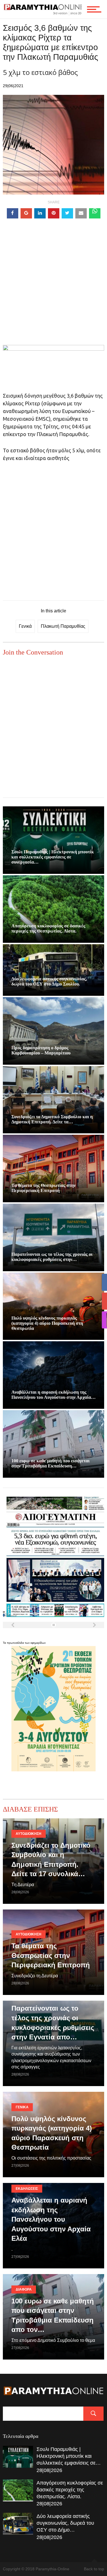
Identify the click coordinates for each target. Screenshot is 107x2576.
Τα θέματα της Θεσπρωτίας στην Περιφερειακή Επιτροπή (44, 1188)
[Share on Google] (26, 213)
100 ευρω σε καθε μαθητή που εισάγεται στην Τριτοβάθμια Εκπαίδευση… (51, 1463)
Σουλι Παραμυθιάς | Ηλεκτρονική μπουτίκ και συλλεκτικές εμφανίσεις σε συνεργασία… (53, 857)
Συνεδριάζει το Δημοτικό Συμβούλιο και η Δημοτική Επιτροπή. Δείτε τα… (52, 1119)
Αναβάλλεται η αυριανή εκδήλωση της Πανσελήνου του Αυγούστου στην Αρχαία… (53, 1395)
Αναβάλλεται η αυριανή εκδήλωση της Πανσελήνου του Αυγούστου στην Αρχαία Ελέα (51, 2219)
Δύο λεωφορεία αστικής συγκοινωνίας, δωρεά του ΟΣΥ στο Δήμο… (65, 2523)
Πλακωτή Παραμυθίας (63, 626)
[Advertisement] (53, 292)
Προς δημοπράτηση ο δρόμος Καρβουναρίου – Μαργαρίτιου (41, 1050)
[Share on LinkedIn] (40, 213)
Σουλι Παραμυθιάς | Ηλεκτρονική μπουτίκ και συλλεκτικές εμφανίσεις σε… (69, 2456)
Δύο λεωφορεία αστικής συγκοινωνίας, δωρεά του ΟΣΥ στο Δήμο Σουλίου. (49, 981)
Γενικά (25, 626)
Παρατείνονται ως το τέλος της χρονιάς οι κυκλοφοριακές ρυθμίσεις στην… (52, 1257)
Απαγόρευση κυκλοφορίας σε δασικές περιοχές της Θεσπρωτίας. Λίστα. (48, 928)
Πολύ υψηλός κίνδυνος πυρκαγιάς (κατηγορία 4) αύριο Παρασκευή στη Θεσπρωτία (47, 1323)
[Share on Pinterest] (54, 213)
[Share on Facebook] (13, 213)
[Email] (81, 213)
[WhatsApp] (95, 213)
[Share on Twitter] (67, 213)
